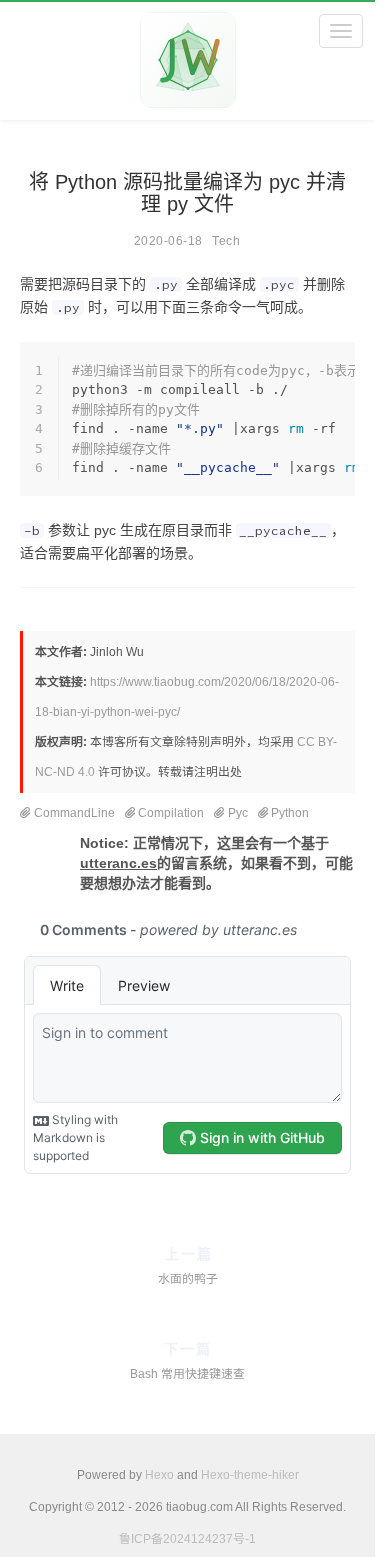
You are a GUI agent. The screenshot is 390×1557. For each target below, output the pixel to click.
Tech (226, 241)
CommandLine (74, 813)
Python (290, 813)
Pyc (238, 813)
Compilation (171, 813)
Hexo (159, 1475)
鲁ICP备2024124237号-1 (187, 1539)
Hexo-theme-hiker (250, 1475)
